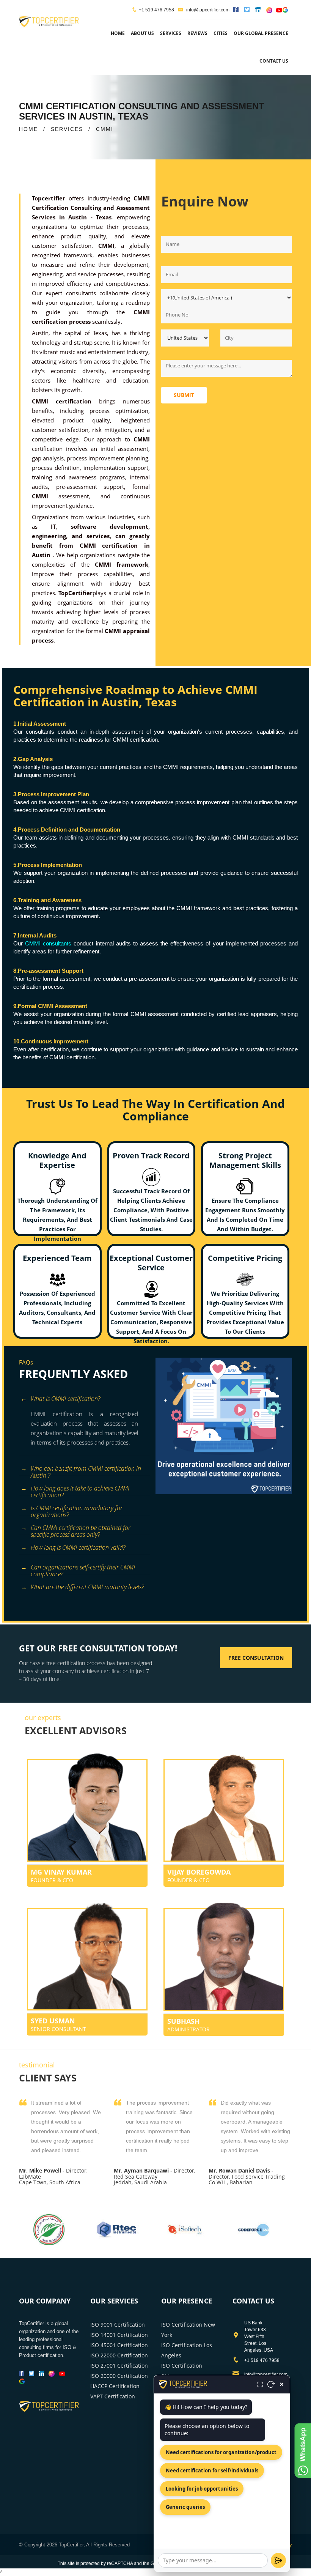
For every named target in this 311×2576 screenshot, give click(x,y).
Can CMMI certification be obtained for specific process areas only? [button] (81, 1529)
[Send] (278, 2560)
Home (118, 33)
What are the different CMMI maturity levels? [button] (87, 1587)
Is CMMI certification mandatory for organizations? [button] (77, 1509)
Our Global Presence (261, 33)
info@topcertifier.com (207, 10)
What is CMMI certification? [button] (65, 1399)
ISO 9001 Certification (118, 2325)
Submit (184, 395)
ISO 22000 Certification (119, 2355)
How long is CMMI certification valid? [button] (78, 1547)
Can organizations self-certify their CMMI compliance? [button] (83, 1568)
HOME (28, 129)
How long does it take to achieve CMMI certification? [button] (80, 1490)
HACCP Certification (115, 2386)
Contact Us (274, 61)
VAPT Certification (113, 2396)
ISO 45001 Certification (119, 2345)
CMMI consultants (48, 943)
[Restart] (271, 2384)
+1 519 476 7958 (156, 10)
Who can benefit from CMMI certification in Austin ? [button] (86, 1470)
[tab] (84, 1400)
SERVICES (67, 129)
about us (142, 33)
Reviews (197, 33)
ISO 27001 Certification (119, 2366)
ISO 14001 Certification (119, 2335)
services (171, 33)
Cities (221, 33)
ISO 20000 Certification (119, 2376)
